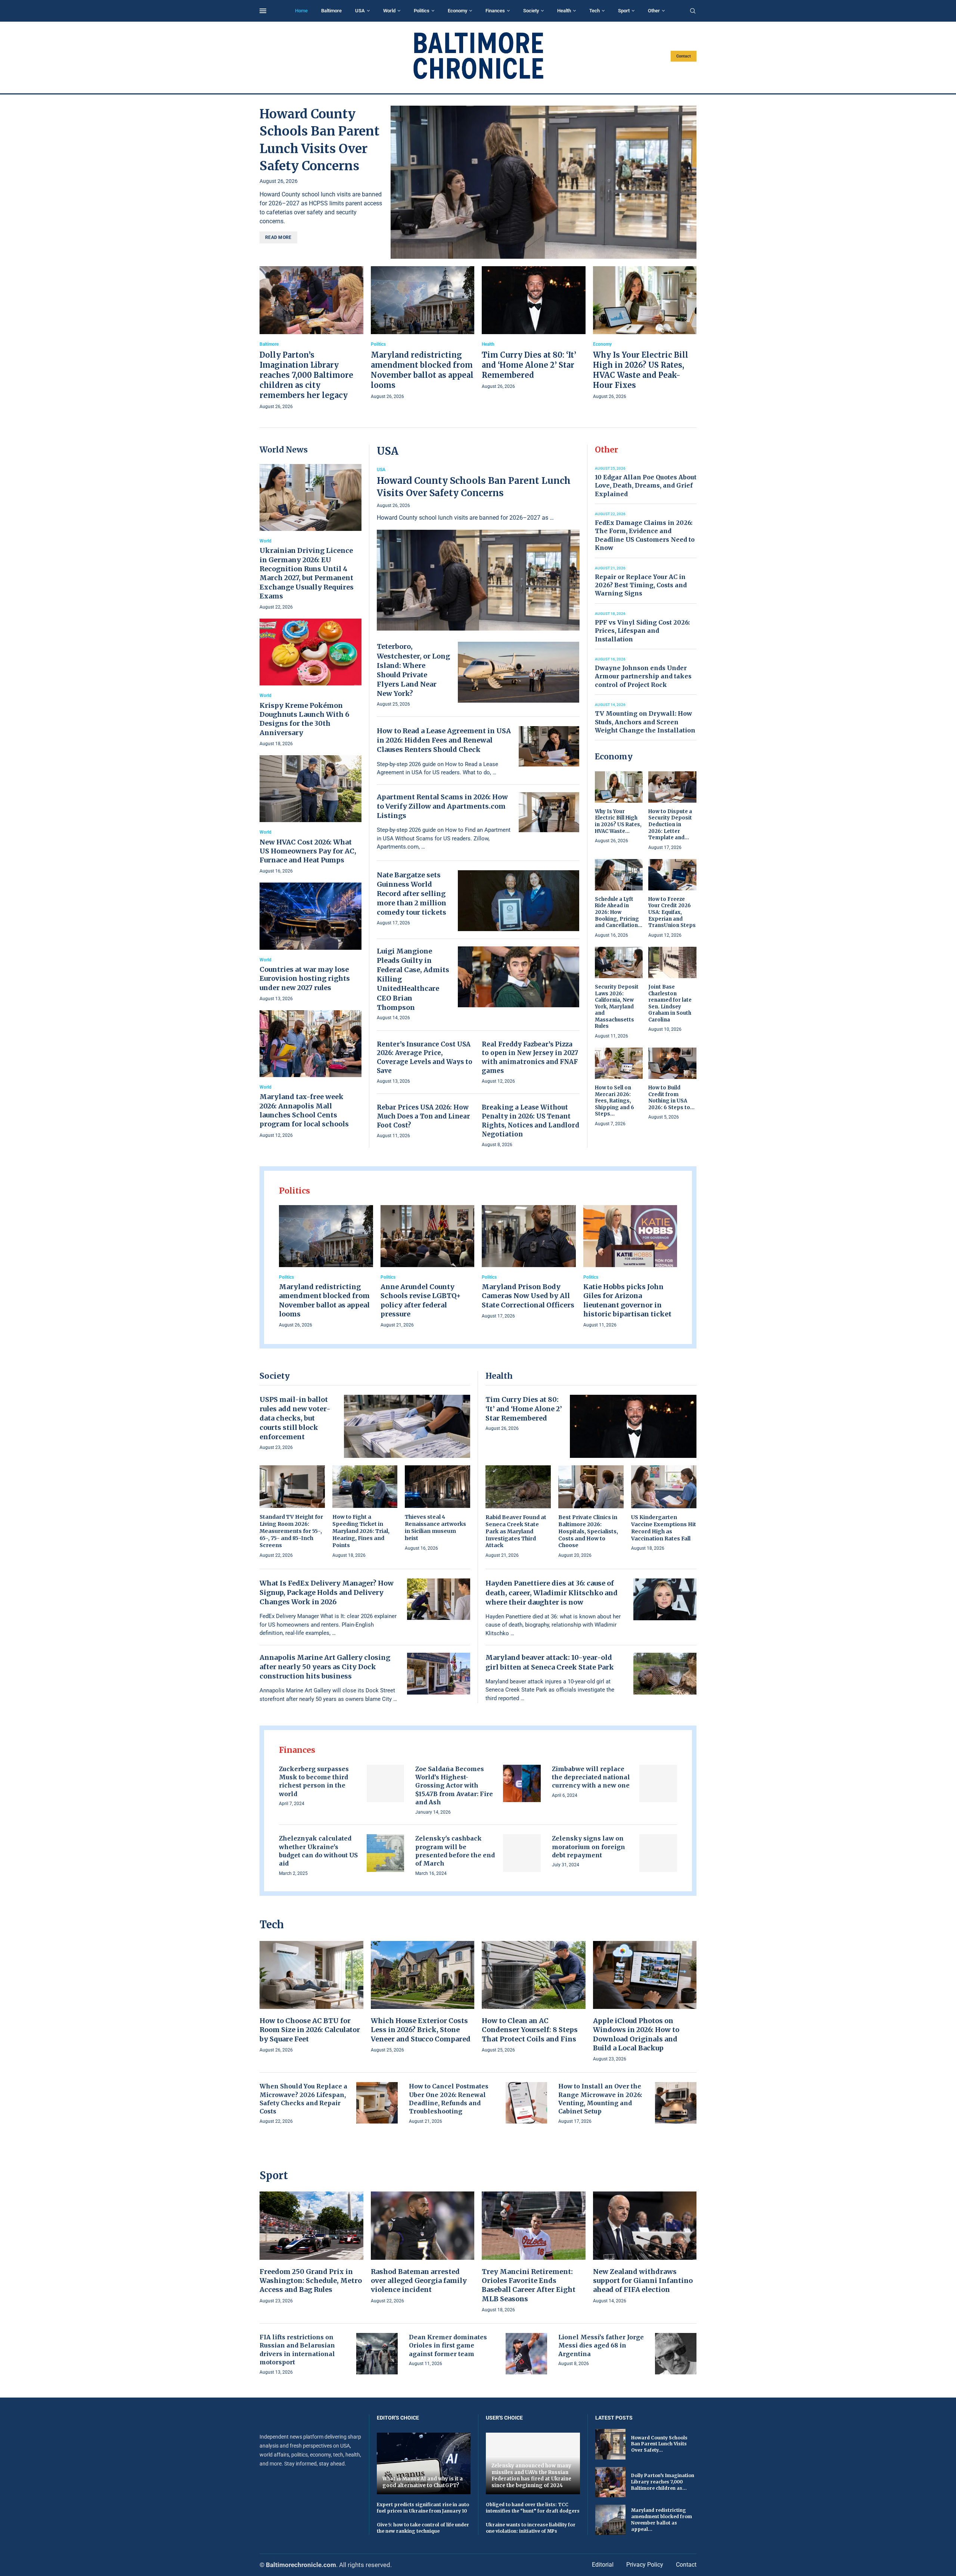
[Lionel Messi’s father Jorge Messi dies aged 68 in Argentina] (676, 2354)
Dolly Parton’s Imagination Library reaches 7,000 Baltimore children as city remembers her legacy (306, 375)
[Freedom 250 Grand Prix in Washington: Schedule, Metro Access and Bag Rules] (311, 2248)
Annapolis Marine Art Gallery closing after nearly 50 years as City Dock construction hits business (325, 1667)
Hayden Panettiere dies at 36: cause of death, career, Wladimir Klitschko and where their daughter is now (552, 1592)
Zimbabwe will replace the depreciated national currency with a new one (591, 1777)
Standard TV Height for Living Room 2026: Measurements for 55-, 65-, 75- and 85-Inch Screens (291, 1531)
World (389, 11)
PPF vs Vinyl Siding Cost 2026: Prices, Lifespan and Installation (642, 631)
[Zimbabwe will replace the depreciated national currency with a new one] (658, 1784)
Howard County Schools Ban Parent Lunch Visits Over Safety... (659, 2444)
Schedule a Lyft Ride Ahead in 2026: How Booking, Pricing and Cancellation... (619, 912)
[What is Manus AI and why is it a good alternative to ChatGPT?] (424, 2463)
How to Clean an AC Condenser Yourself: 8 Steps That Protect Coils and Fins (530, 2030)
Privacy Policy (645, 2565)
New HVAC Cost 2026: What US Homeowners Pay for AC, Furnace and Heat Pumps (308, 851)
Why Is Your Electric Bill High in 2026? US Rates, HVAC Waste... (618, 821)
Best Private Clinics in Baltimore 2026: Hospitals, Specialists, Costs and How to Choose (588, 1531)
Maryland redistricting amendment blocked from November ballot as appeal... (662, 2519)
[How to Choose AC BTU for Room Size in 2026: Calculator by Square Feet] (311, 1998)
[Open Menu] (263, 11)
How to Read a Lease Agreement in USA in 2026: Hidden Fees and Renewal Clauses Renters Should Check (444, 740)
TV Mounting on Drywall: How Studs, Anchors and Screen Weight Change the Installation (645, 722)
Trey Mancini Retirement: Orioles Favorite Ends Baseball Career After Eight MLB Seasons (529, 2285)
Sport (624, 11)
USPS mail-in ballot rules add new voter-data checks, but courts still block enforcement (295, 1418)
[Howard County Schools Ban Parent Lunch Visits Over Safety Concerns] (544, 182)
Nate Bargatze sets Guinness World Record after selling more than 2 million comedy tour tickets (412, 894)
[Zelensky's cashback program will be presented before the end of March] (522, 1853)
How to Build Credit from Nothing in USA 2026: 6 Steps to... (671, 1098)
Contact (684, 56)
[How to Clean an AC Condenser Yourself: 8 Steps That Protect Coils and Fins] (534, 1998)
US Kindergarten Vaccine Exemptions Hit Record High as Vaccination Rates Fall (664, 1528)
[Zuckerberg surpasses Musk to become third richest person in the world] (386, 1784)
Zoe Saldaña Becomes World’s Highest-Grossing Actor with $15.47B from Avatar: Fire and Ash (454, 1786)
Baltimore (331, 11)
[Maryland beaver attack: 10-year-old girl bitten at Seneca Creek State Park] (665, 1674)
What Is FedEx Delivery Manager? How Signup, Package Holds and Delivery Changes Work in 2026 (327, 1592)
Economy (457, 11)
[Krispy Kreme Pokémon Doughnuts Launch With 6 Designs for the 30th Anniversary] (311, 683)
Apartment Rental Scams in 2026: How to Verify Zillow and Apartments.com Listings (442, 806)
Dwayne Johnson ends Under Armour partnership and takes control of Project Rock (643, 676)
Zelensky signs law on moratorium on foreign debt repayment (589, 1847)
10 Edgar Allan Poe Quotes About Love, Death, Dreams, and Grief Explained (646, 486)
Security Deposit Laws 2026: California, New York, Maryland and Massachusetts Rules (617, 1007)
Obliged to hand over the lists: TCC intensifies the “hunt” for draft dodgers (533, 2508)
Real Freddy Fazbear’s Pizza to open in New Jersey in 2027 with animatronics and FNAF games (530, 1057)
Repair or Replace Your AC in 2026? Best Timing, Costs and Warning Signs (641, 585)
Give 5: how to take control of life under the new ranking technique (423, 2528)
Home (301, 11)
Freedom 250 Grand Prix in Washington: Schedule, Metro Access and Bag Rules (311, 2281)
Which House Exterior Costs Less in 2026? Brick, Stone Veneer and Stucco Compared (421, 2030)
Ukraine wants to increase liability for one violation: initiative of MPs (531, 2528)
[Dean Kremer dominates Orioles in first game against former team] (526, 2354)
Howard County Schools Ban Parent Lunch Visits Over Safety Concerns (474, 487)
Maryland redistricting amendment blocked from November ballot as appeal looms (324, 1300)
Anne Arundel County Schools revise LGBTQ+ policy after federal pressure (421, 1300)
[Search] (693, 11)
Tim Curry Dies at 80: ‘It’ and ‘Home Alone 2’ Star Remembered (529, 365)
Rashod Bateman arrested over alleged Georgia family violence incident (419, 2281)
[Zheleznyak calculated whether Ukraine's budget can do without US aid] (386, 1853)
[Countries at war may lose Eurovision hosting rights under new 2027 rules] (311, 942)
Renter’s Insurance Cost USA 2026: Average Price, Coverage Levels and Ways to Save (425, 1057)
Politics (422, 11)
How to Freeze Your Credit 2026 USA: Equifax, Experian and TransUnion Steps (672, 912)
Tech (595, 11)
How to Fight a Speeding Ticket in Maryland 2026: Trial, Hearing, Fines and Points (361, 1531)
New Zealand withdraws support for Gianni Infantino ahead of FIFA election (643, 2281)
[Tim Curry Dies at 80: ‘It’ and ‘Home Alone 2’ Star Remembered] (534, 328)
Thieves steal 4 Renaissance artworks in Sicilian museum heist (435, 1527)
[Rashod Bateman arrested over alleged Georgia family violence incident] (423, 2248)
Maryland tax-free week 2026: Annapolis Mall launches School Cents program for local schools (304, 1110)
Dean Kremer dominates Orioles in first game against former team (448, 2345)
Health (564, 11)
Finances (495, 11)
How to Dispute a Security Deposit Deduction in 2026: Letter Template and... (670, 825)
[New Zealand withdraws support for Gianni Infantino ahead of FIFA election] (645, 2248)
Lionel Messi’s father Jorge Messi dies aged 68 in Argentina (601, 2345)
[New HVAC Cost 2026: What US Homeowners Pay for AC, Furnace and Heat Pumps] (311, 815)
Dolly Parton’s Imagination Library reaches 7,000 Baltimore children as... (663, 2482)
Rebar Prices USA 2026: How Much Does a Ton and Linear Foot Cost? (423, 1116)
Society (531, 11)
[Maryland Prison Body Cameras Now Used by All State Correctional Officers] (529, 1263)
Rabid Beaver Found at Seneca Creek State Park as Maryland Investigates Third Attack (516, 1531)
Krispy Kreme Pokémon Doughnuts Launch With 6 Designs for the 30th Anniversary (304, 719)
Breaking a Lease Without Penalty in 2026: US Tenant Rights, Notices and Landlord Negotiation (530, 1121)
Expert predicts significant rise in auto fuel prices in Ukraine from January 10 (423, 2508)
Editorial (603, 2565)
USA (360, 11)
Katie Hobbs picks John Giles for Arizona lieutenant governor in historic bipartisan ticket (627, 1300)
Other (654, 11)
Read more (278, 237)
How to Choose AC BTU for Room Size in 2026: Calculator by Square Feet (310, 2030)
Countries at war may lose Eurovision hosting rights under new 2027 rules (305, 979)
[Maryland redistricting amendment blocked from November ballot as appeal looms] (423, 333)
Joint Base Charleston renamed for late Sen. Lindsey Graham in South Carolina (670, 1003)
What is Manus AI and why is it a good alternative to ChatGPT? (423, 2482)
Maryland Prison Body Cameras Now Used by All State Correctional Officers (528, 1296)
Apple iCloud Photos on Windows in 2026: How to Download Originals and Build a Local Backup (636, 2034)
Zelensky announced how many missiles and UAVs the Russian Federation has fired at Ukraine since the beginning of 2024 (531, 2476)
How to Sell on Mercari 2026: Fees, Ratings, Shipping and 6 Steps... (614, 1101)
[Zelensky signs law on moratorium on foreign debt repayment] (658, 1853)
